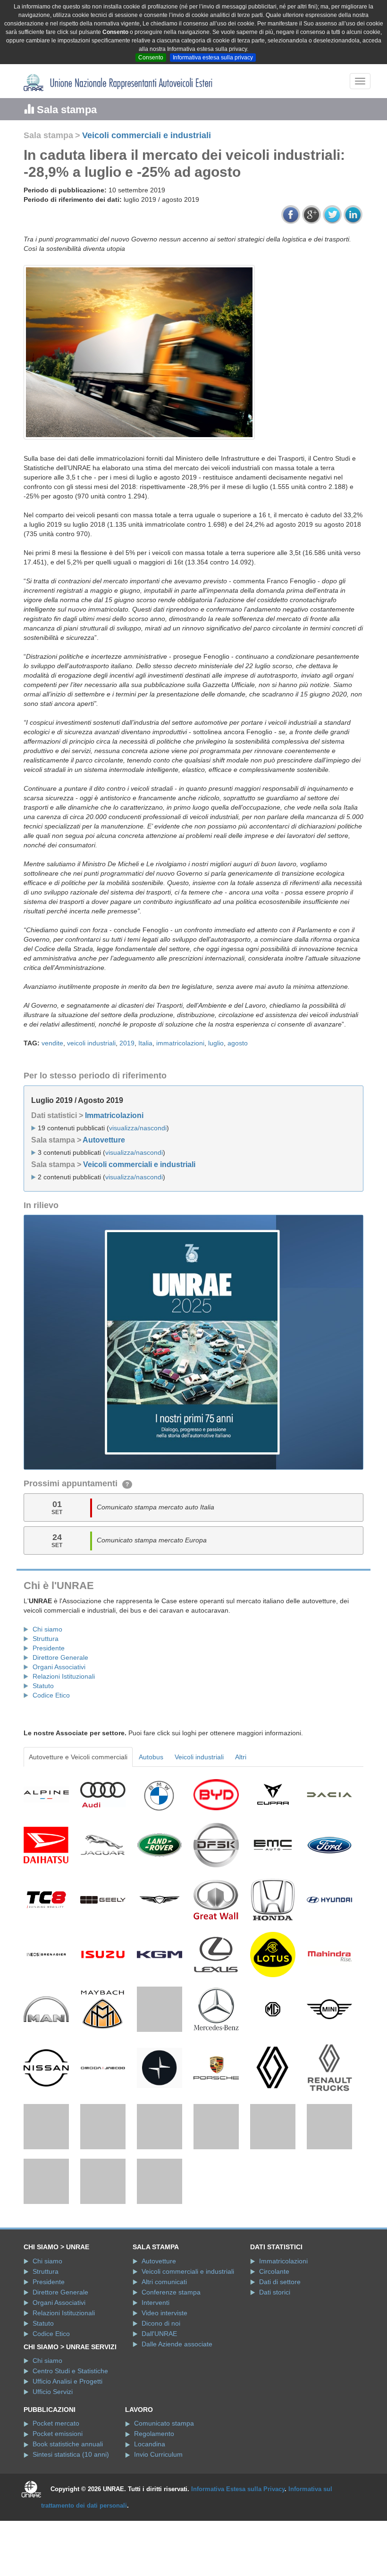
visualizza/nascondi (138, 1128)
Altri (241, 1757)
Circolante (274, 2288)
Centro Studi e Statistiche (70, 2388)
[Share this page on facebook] (291, 215)
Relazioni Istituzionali (64, 1676)
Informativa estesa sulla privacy (213, 58)
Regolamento (154, 2451)
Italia (145, 1043)
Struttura (46, 1639)
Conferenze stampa (171, 2309)
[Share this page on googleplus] (311, 215)
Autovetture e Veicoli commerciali (78, 1757)
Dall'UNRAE (159, 2350)
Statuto (43, 1686)
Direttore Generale (60, 1657)
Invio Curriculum (158, 2471)
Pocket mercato (56, 2440)
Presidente (49, 1648)
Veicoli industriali (199, 1757)
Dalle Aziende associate (177, 2361)
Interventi (156, 2319)
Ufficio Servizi (53, 2409)
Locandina (150, 2461)
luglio (216, 1043)
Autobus (151, 1757)
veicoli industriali (91, 1043)
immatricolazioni (180, 1043)
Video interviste (164, 2329)
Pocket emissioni (58, 2451)
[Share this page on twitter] (332, 215)
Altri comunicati (164, 2298)
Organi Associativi (59, 1667)
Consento (151, 58)
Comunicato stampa (164, 2440)
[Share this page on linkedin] (353, 215)
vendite (52, 1043)
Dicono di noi (161, 2340)
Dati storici (275, 2309)
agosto (238, 1043)
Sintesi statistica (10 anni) (71, 2471)
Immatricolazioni (114, 1115)
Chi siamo (47, 1629)
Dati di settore (280, 2298)
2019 (127, 1043)
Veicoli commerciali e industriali (147, 135)
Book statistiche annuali (68, 2461)
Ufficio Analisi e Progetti (67, 2398)
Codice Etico (51, 1695)
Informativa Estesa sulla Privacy (238, 2506)
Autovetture (104, 1140)
